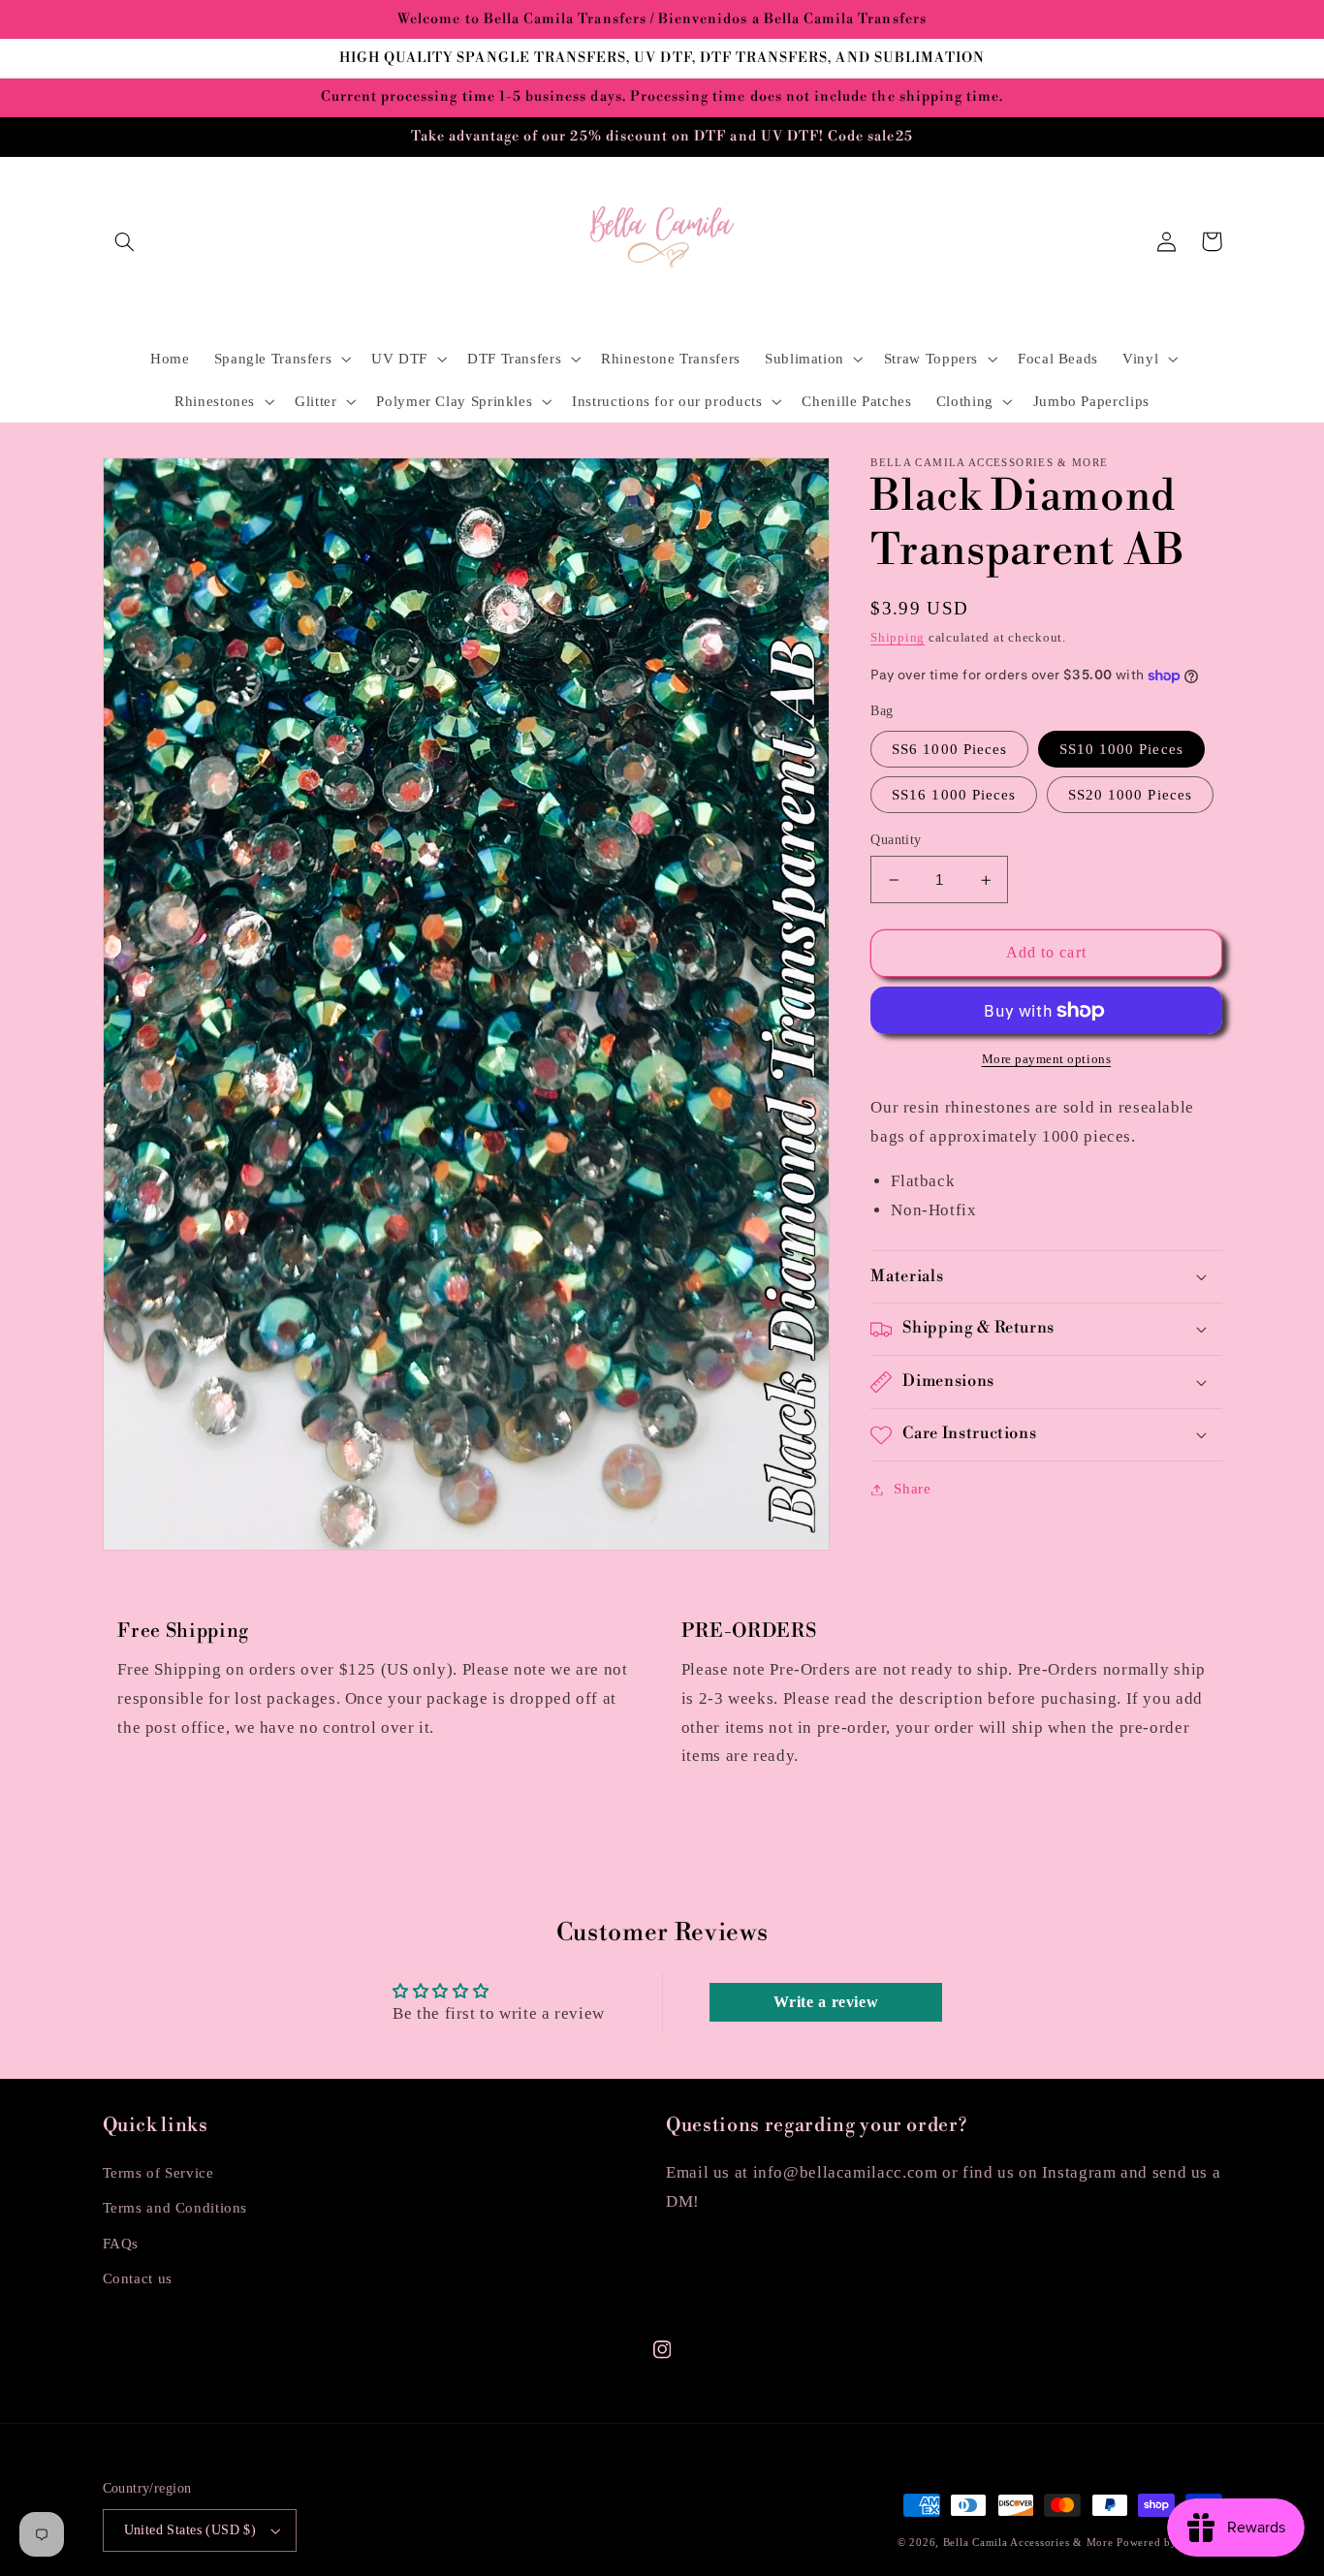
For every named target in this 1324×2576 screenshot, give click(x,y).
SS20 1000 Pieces (1130, 795)
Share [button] (912, 1489)
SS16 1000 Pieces (954, 795)
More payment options (1047, 1059)
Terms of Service (158, 2173)
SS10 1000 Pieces (1121, 749)
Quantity (896, 840)
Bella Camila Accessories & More (1030, 2543)
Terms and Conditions (175, 2208)
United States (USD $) (190, 2530)
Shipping (898, 638)
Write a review (826, 2002)
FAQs (121, 2244)
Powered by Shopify (1169, 2543)
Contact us (138, 2278)
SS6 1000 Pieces (949, 749)
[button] (125, 241)
